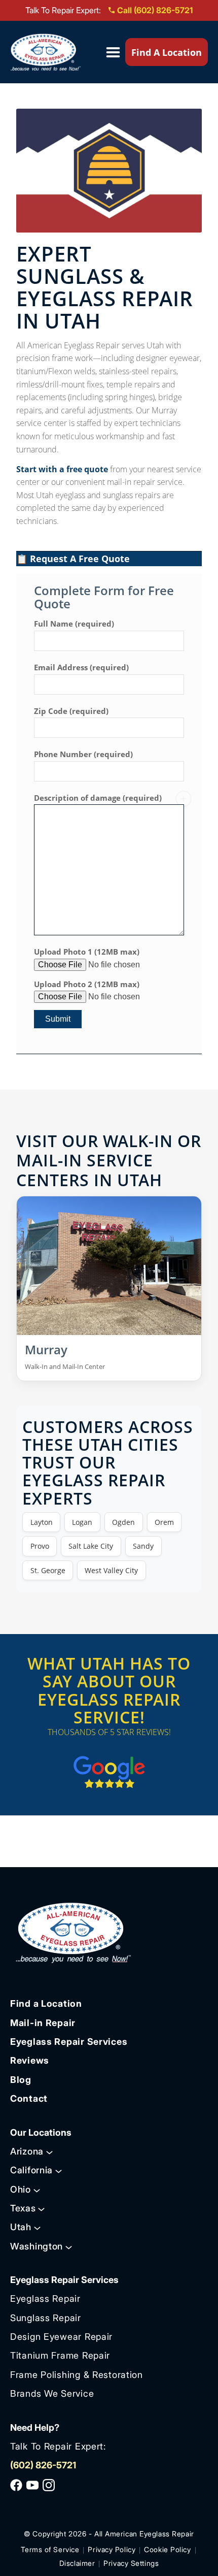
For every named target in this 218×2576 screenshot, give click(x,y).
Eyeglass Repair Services (69, 2042)
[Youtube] (32, 2485)
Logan (82, 1522)
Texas (23, 2208)
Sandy (143, 1546)
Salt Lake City (91, 1546)
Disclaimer (77, 2563)
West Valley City (111, 1570)
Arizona (27, 2151)
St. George (48, 1570)
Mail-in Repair (43, 2023)
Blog (21, 2080)
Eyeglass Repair (45, 2298)
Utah (21, 2227)
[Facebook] (16, 2485)
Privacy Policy (112, 2549)
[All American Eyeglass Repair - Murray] (109, 1266)
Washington (37, 2246)
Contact (29, 2098)
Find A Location (167, 52)
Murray (46, 1349)
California (31, 2170)
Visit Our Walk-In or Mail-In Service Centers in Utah (109, 1160)
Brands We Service (52, 2393)
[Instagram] (49, 2485)
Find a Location (46, 2003)
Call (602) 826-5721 (155, 10)
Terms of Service (50, 2549)
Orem (164, 1522)
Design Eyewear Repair (61, 2337)
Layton (42, 1522)
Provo (40, 1546)
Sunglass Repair (46, 2318)
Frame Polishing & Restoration (77, 2375)
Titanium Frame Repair (60, 2355)
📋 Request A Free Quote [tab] (73, 559)
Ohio (21, 2189)
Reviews (30, 2060)
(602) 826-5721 (43, 2465)
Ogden (123, 1522)
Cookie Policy (167, 2549)
